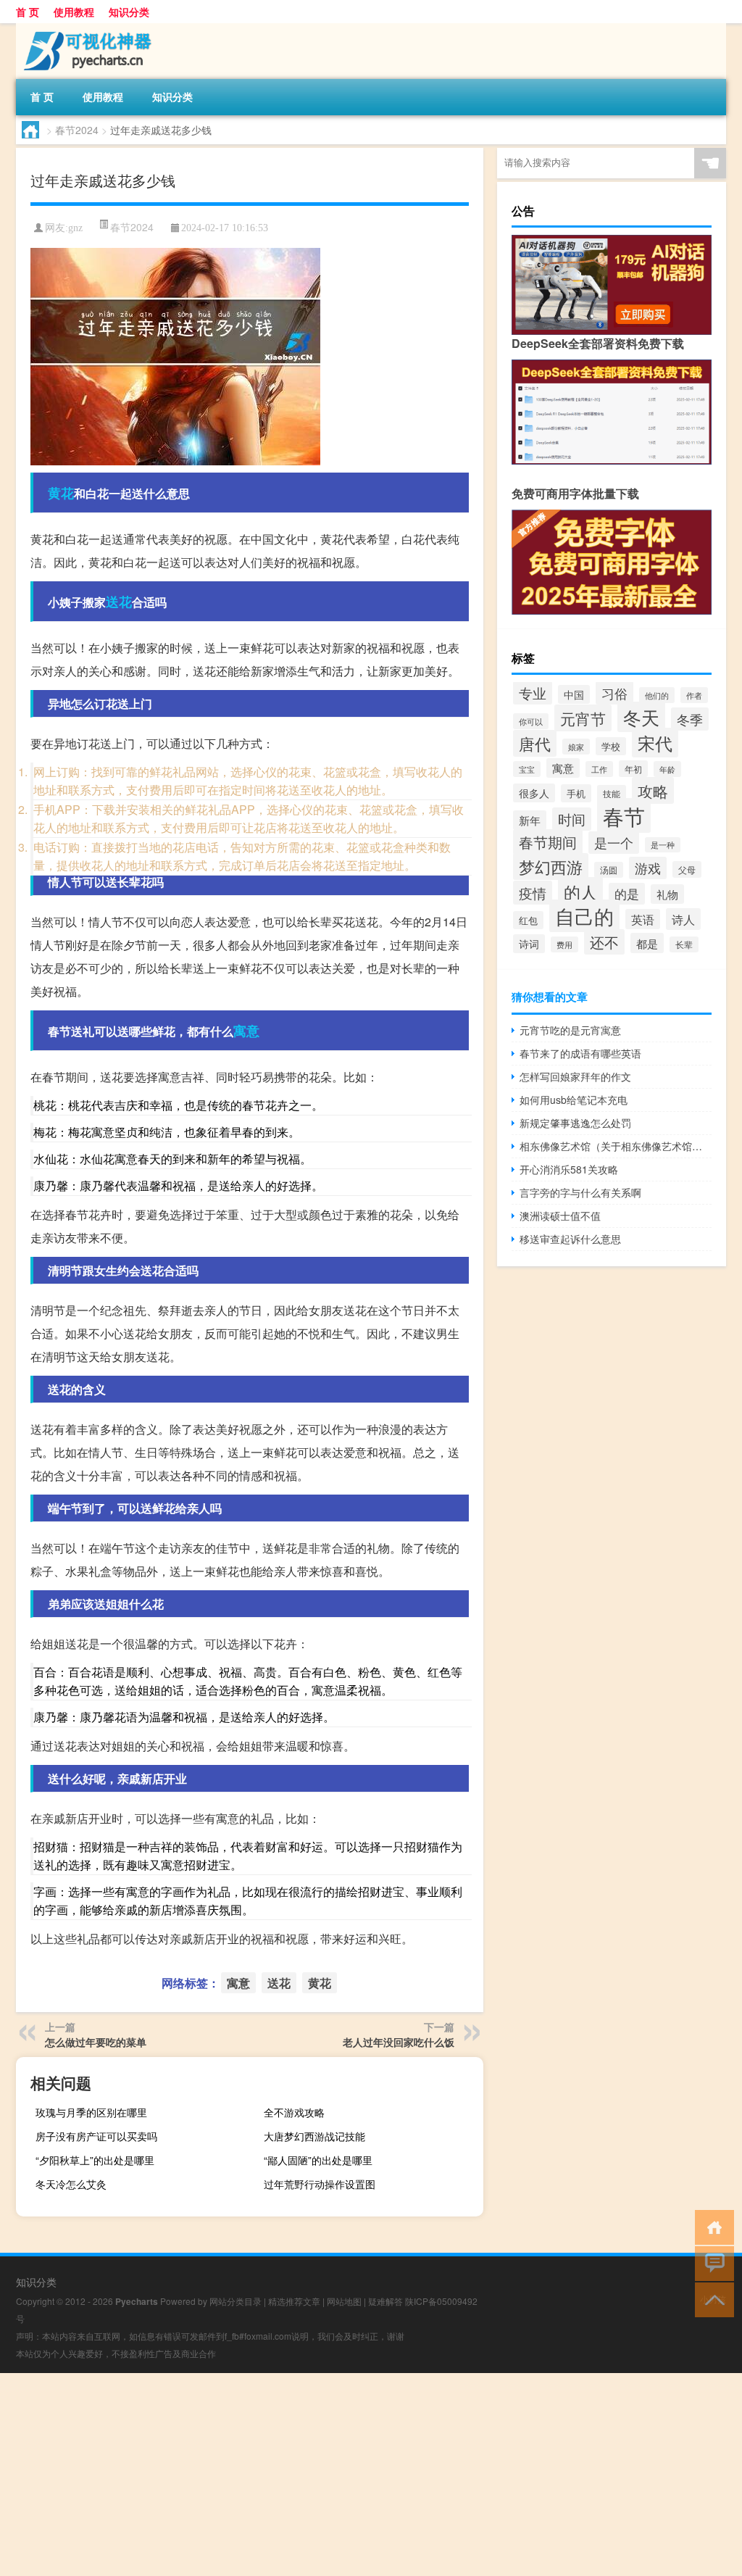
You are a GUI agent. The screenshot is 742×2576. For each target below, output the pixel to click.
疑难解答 (385, 2301)
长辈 (684, 944)
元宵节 (583, 718)
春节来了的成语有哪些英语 (580, 1053)
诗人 (683, 919)
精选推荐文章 (294, 2301)
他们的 (657, 695)
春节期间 (548, 842)
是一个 (614, 843)
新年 (530, 820)
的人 (580, 892)
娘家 (576, 747)
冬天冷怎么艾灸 (71, 2184)
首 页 (28, 12)
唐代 (535, 743)
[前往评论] (711, 2263)
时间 (572, 819)
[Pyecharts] (92, 28)
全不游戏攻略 (294, 2112)
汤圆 (609, 870)
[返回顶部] (711, 2299)
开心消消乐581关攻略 (569, 1169)
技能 (612, 793)
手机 (576, 793)
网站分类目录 (235, 2301)
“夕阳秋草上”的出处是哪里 (95, 2160)
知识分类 (129, 12)
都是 (647, 943)
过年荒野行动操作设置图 (320, 2184)
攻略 (653, 790)
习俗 (614, 693)
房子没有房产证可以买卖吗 (96, 2136)
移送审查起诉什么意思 (570, 1239)
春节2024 (77, 130)
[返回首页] (711, 2226)
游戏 (648, 868)
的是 (627, 894)
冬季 (690, 719)
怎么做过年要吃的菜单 (96, 2042)
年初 (633, 769)
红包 (528, 920)
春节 (624, 815)
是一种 (663, 845)
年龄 (667, 769)
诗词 (529, 944)
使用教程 (74, 12)
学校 (611, 746)
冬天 (641, 717)
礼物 (667, 894)
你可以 (531, 721)
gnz (75, 228)
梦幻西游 (551, 867)
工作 (599, 769)
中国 (574, 694)
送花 (119, 602)
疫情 (533, 893)
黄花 (61, 493)
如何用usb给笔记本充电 (574, 1100)
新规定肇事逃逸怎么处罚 (575, 1123)
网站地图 (344, 2301)
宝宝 (527, 769)
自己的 (584, 916)
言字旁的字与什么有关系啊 (580, 1192)
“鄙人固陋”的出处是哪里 (318, 2160)
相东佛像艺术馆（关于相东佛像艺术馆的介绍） (616, 1146)
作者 (694, 695)
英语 (643, 919)
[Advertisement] (371, 2475)
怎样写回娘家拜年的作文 (575, 1076)
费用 (564, 944)
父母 (687, 869)
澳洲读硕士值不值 (560, 1216)
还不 (604, 942)
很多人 (534, 793)
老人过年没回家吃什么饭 (399, 2042)
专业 (533, 693)
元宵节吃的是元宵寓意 (570, 1030)
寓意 (246, 1031)
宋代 (655, 743)
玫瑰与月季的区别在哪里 (91, 2112)
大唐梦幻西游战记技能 (314, 2136)
